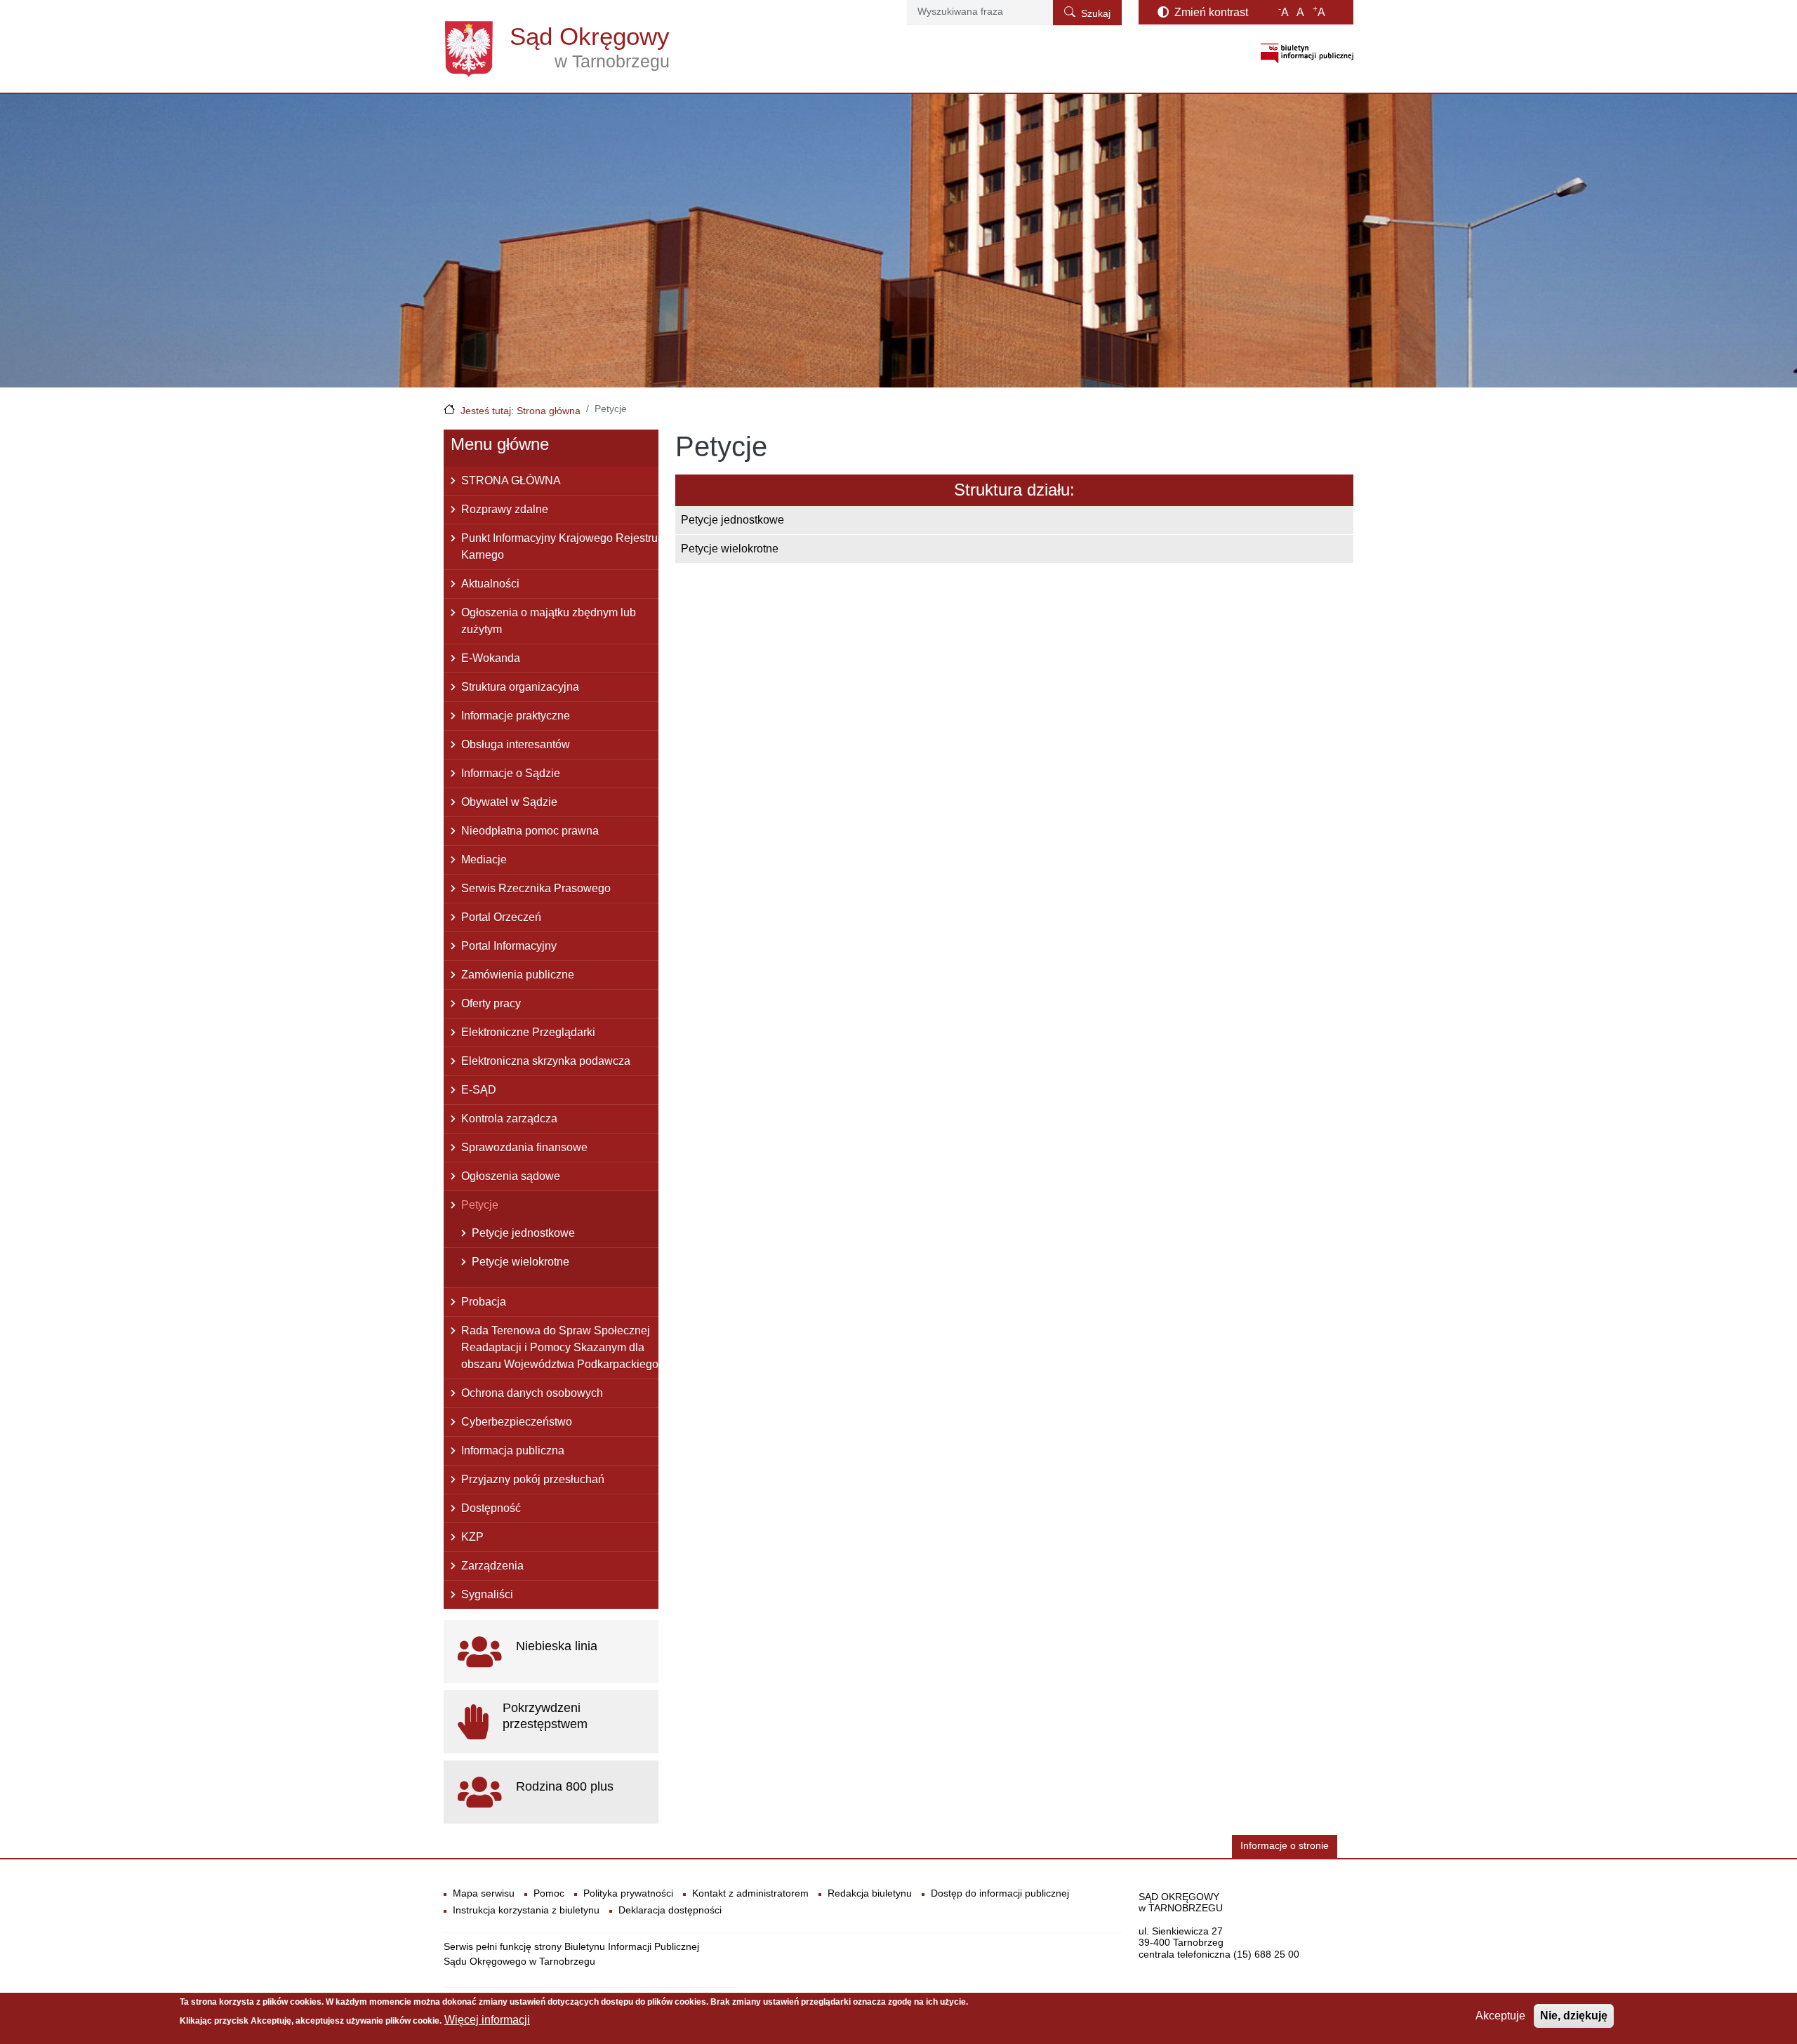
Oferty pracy (491, 1003)
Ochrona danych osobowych (532, 1393)
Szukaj (1096, 14)
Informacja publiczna (513, 1451)
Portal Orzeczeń (501, 917)
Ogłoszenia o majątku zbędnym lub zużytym (549, 621)
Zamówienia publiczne (518, 975)
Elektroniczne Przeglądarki (528, 1032)
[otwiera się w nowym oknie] (1307, 53)
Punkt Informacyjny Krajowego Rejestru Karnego (559, 546)
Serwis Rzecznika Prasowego (536, 888)
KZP (472, 1537)
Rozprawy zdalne (505, 509)
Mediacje (484, 860)
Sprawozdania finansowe (524, 1147)
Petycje (480, 1205)
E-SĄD (479, 1090)
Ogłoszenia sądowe (511, 1176)
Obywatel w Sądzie (509, 802)
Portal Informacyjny (509, 946)
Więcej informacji (487, 2020)
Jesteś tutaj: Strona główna (520, 411)
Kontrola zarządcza (509, 1119)
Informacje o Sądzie (511, 773)
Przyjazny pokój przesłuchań (533, 1479)
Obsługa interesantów (516, 744)
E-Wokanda (491, 658)
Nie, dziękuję (1574, 2016)
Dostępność (491, 1508)
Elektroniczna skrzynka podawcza (546, 1061)
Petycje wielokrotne (730, 549)
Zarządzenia (492, 1566)
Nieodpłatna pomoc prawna (530, 831)
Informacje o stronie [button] (1285, 1846)
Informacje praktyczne (516, 716)
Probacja (484, 1302)
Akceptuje (1500, 2016)
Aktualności (490, 584)
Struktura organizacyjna (520, 687)
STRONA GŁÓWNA (511, 480)
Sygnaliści (487, 1594)
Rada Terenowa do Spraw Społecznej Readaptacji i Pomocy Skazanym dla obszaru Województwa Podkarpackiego (560, 1347)
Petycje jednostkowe (732, 520)
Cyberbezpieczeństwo (517, 1422)
